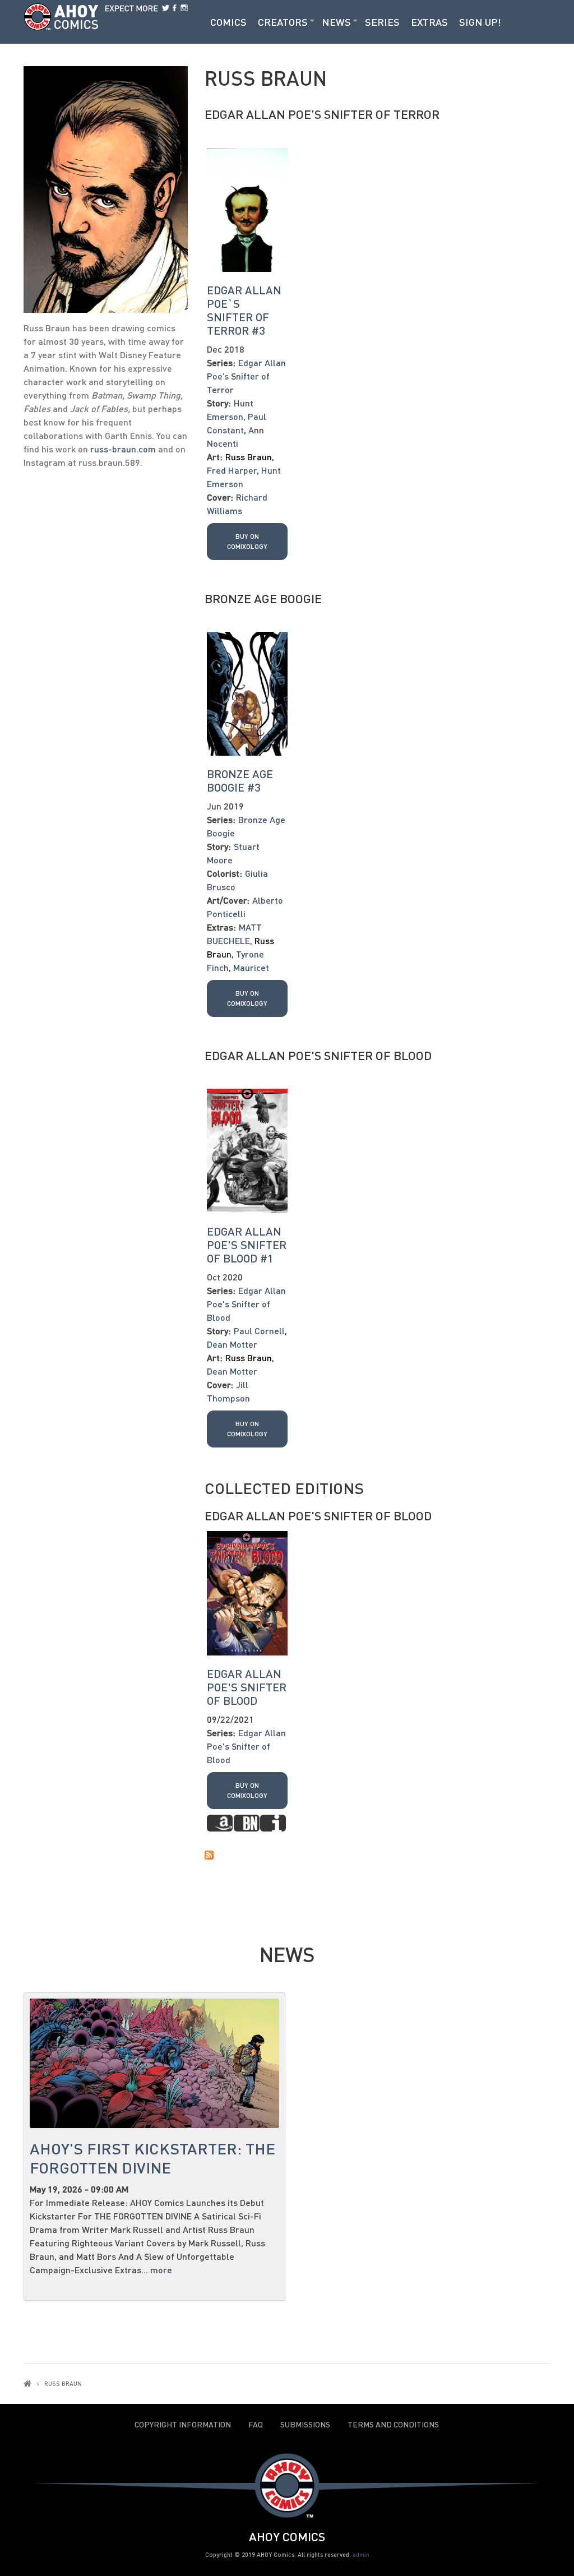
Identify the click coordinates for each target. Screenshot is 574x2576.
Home (27, 2383)
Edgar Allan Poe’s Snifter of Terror (322, 114)
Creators (283, 22)
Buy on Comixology (247, 541)
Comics (228, 22)
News (336, 22)
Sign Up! (480, 22)
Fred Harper (232, 470)
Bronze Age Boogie (263, 598)
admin (361, 2554)
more (161, 2270)
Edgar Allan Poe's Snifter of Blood (318, 1055)
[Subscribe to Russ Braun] (378, 1854)
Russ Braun (249, 457)
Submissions (305, 2425)
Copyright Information (183, 2425)
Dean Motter (232, 1344)
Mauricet (251, 967)
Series (382, 22)
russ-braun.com (123, 449)
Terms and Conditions (393, 2425)
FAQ (256, 2425)
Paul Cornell (259, 1331)
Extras (429, 22)
